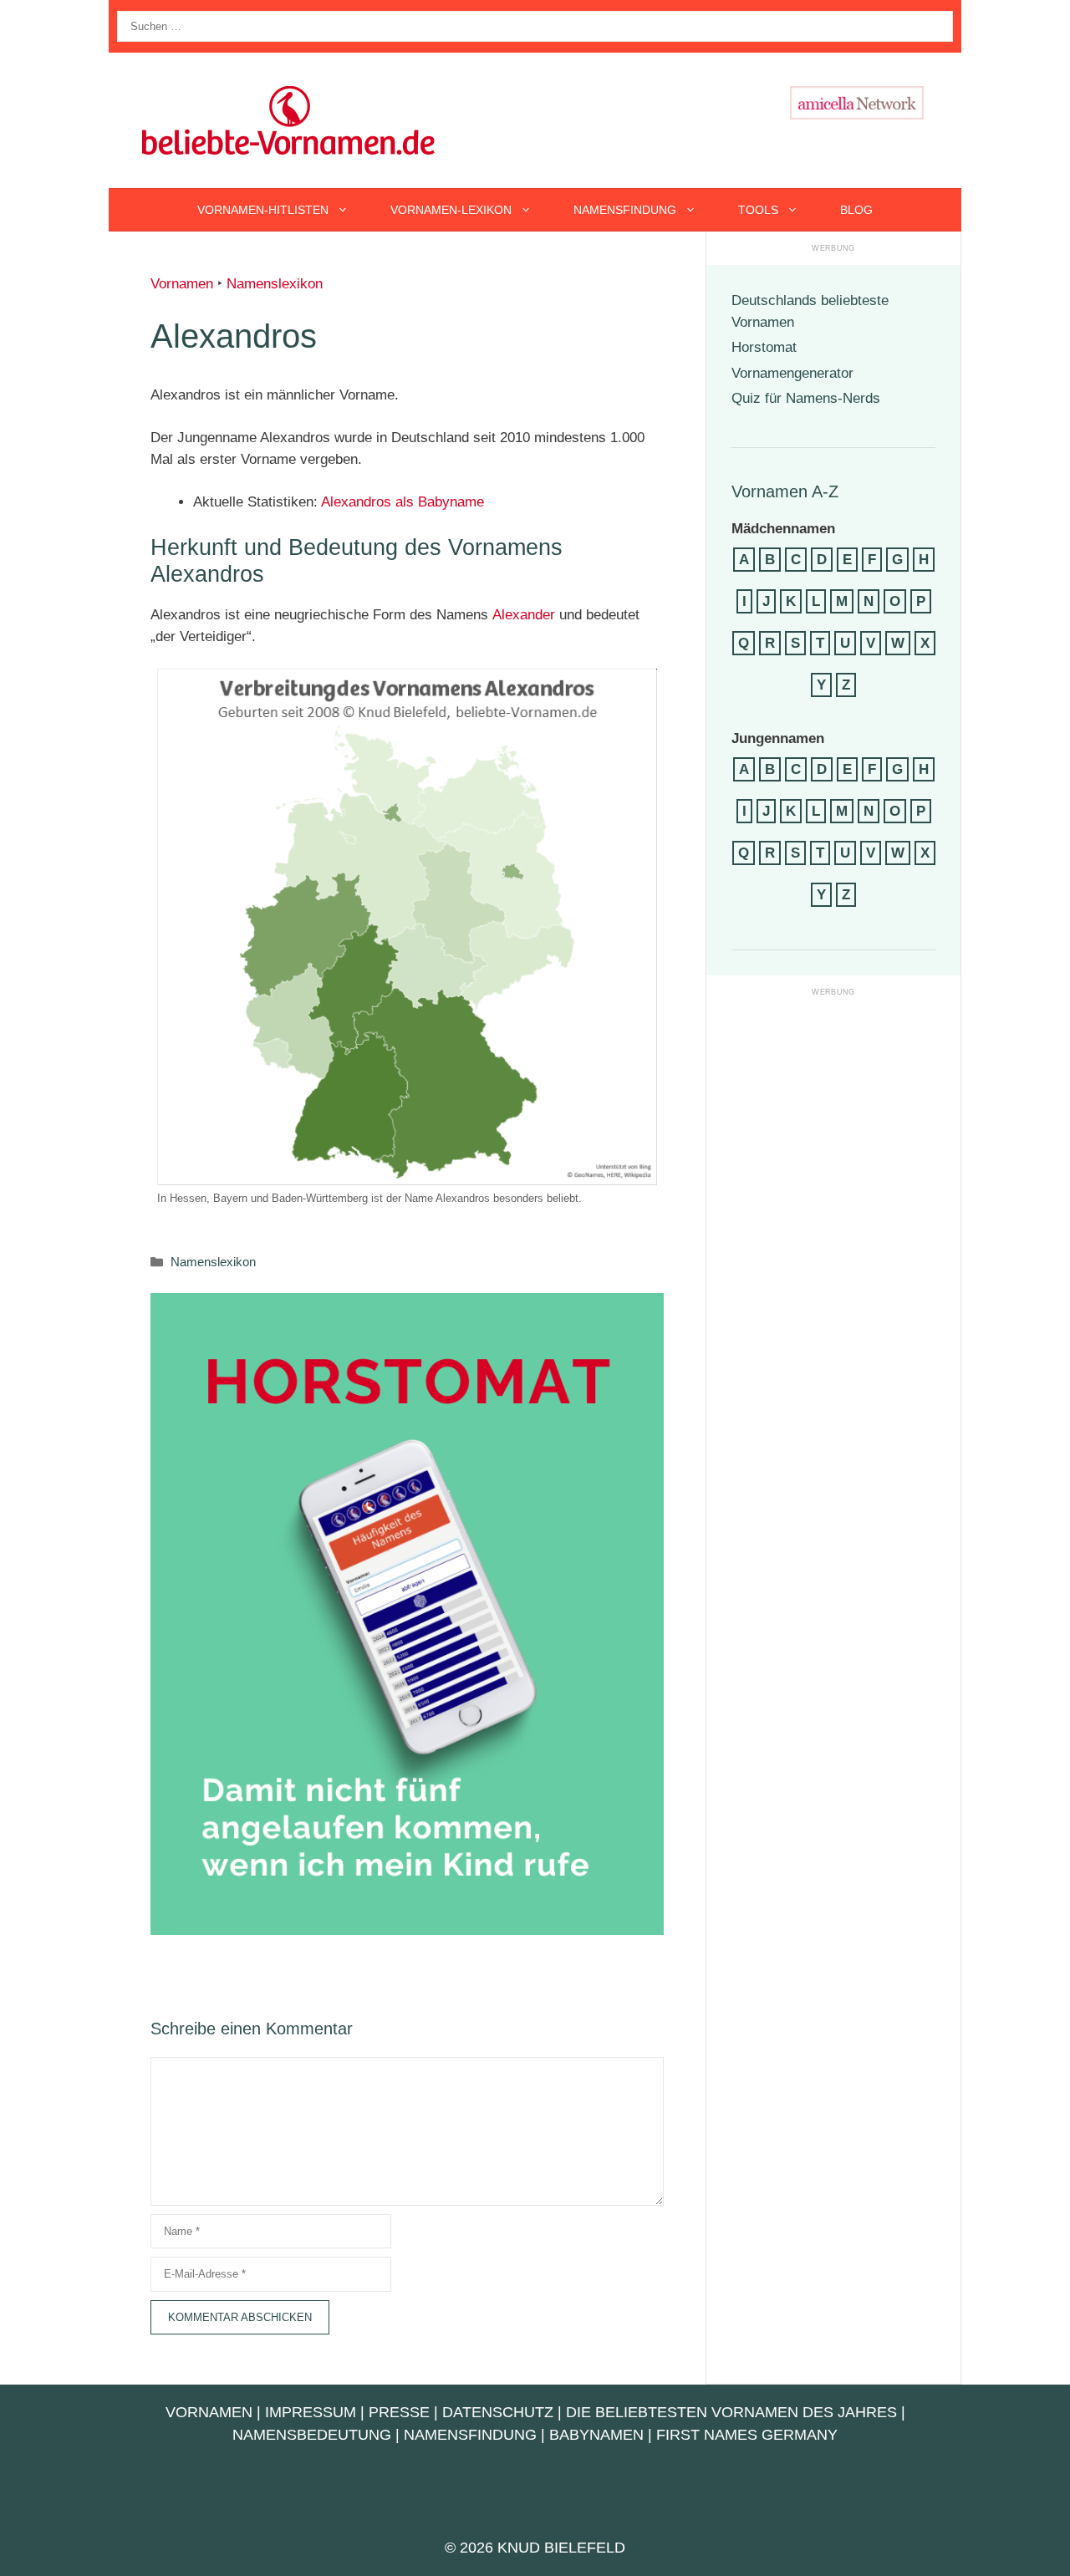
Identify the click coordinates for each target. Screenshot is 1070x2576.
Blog (856, 210)
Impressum (311, 2412)
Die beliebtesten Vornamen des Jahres (731, 2412)
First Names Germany (747, 2435)
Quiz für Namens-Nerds (806, 398)
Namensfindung (625, 210)
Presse (399, 2412)
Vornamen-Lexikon (451, 210)
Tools (758, 210)
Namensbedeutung (312, 2435)
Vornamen (182, 284)
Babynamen (596, 2435)
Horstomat (764, 347)
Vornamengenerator (792, 373)
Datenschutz (498, 2412)
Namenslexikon (275, 284)
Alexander (524, 615)
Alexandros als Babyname (403, 502)
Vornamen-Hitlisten (263, 210)
